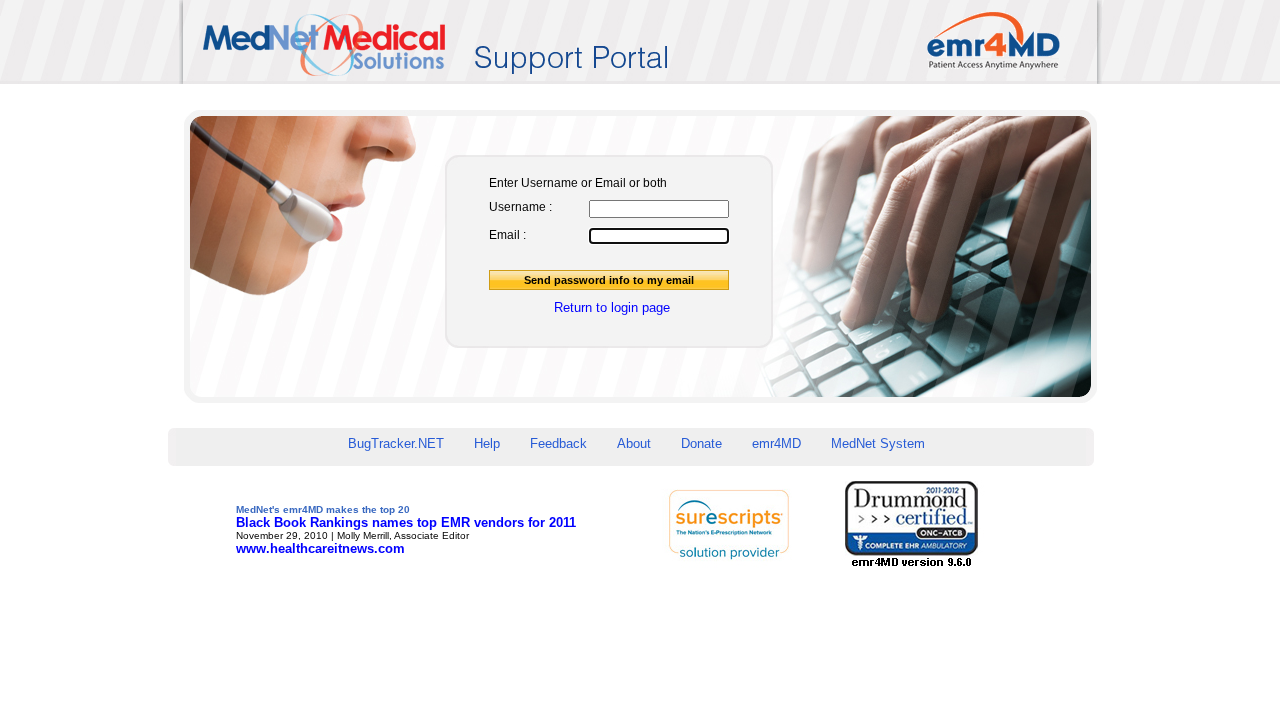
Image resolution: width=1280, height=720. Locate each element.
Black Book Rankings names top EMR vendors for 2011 (406, 522)
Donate (701, 443)
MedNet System (878, 443)
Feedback (558, 443)
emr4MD (776, 443)
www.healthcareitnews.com (320, 548)
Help (487, 443)
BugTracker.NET (396, 443)
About (634, 443)
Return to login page (612, 307)
